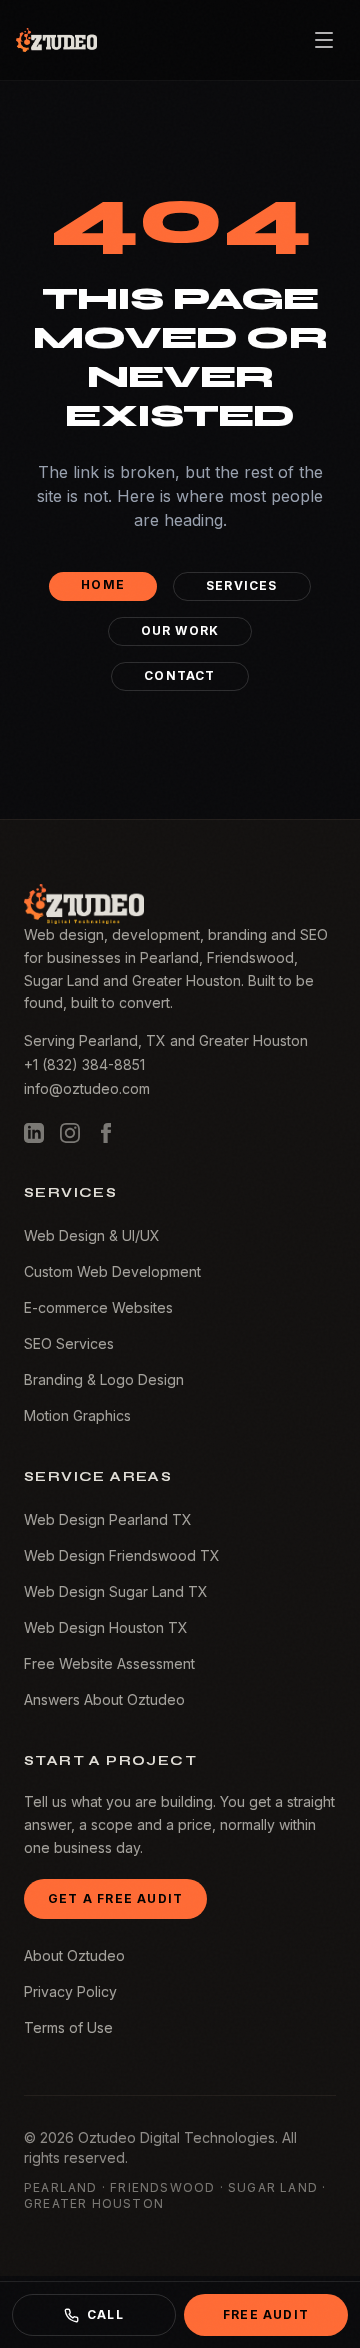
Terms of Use (68, 2027)
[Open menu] (324, 40)
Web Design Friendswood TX (122, 1555)
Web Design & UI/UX (92, 1235)
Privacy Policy (70, 1991)
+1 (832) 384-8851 (84, 1064)
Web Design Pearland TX (108, 1519)
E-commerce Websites (98, 1307)
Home (103, 584)
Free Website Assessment (109, 1663)
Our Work (180, 630)
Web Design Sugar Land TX (116, 1591)
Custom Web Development (112, 1271)
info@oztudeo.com (87, 1088)
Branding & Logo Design (104, 1379)
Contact (179, 675)
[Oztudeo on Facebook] (106, 1133)
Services (242, 585)
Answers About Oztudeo (104, 1699)
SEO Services (69, 1343)
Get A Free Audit (115, 1898)
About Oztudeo (74, 1955)
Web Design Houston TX (106, 1627)
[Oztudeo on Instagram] (70, 1133)
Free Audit (266, 2314)
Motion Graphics (77, 1415)
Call (105, 2314)
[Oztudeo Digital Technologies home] (56, 40)
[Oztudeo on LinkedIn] (34, 1133)
